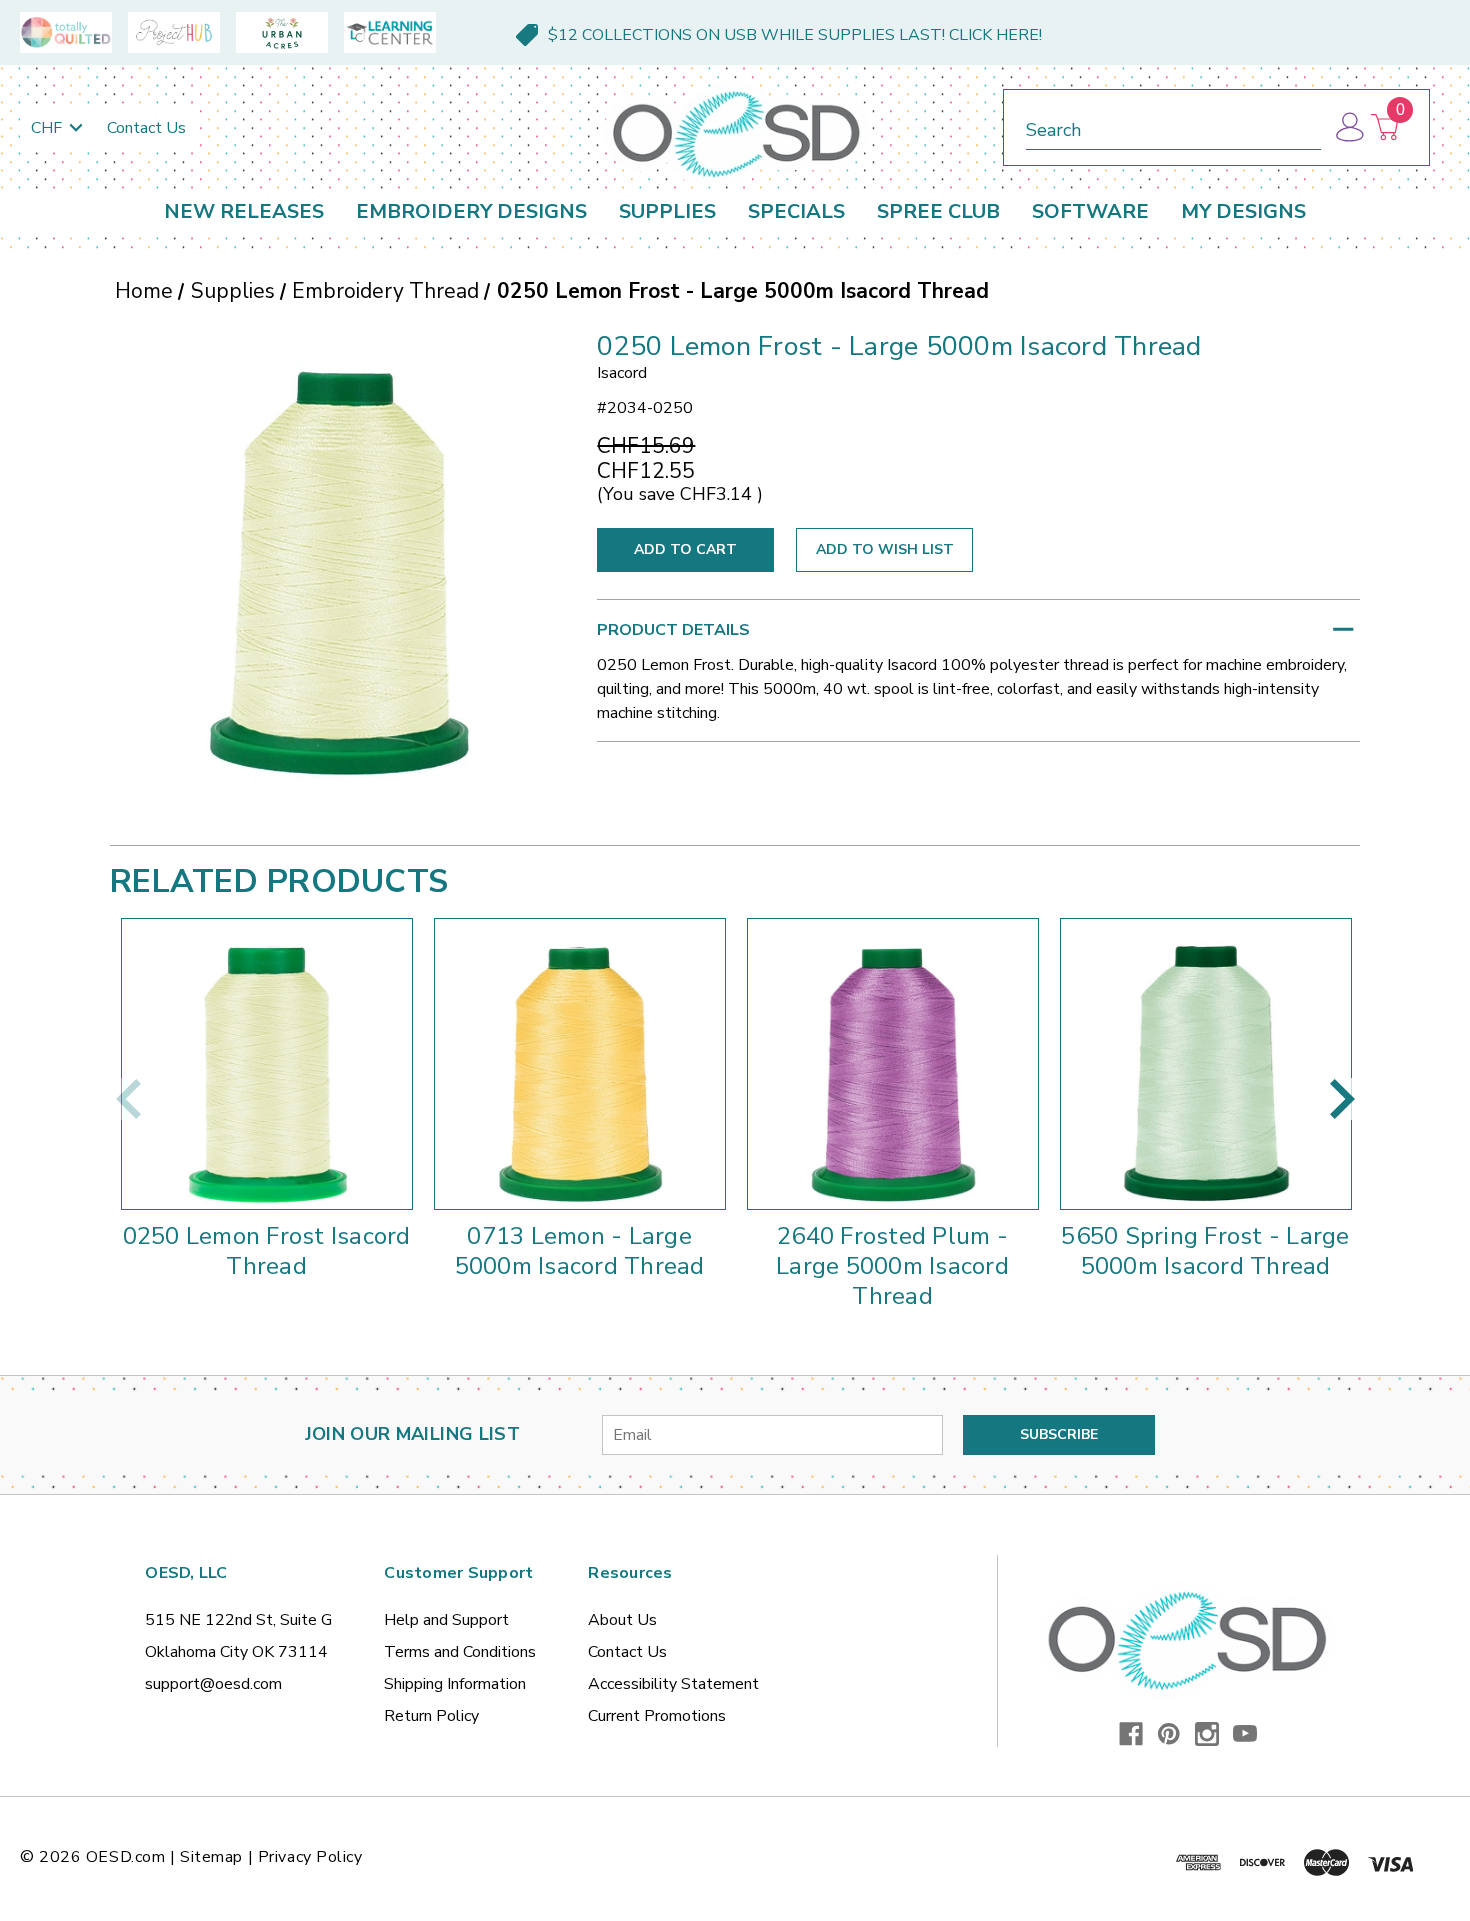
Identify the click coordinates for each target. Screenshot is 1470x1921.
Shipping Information (455, 1684)
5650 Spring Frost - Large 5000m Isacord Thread (1205, 1251)
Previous (128, 1099)
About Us (622, 1620)
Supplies (667, 211)
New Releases (244, 211)
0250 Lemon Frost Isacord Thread (267, 1251)
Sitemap (211, 1857)
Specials (796, 211)
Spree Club (938, 211)
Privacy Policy (310, 1857)
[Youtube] (1245, 1734)
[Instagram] (1207, 1734)
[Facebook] (1131, 1734)
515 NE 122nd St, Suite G (238, 1620)
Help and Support (446, 1620)
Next (1342, 1099)
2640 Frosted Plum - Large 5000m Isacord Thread (892, 1266)
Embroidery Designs (471, 211)
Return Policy (431, 1716)
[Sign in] (1348, 127)
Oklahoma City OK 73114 (236, 1652)
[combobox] (1173, 126)
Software (1090, 211)
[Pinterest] (1169, 1734)
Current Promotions (657, 1716)
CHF (48, 128)
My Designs (1243, 211)
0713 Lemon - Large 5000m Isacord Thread (580, 1251)
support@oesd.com (213, 1684)
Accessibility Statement (673, 1684)
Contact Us (146, 128)
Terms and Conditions (460, 1652)
